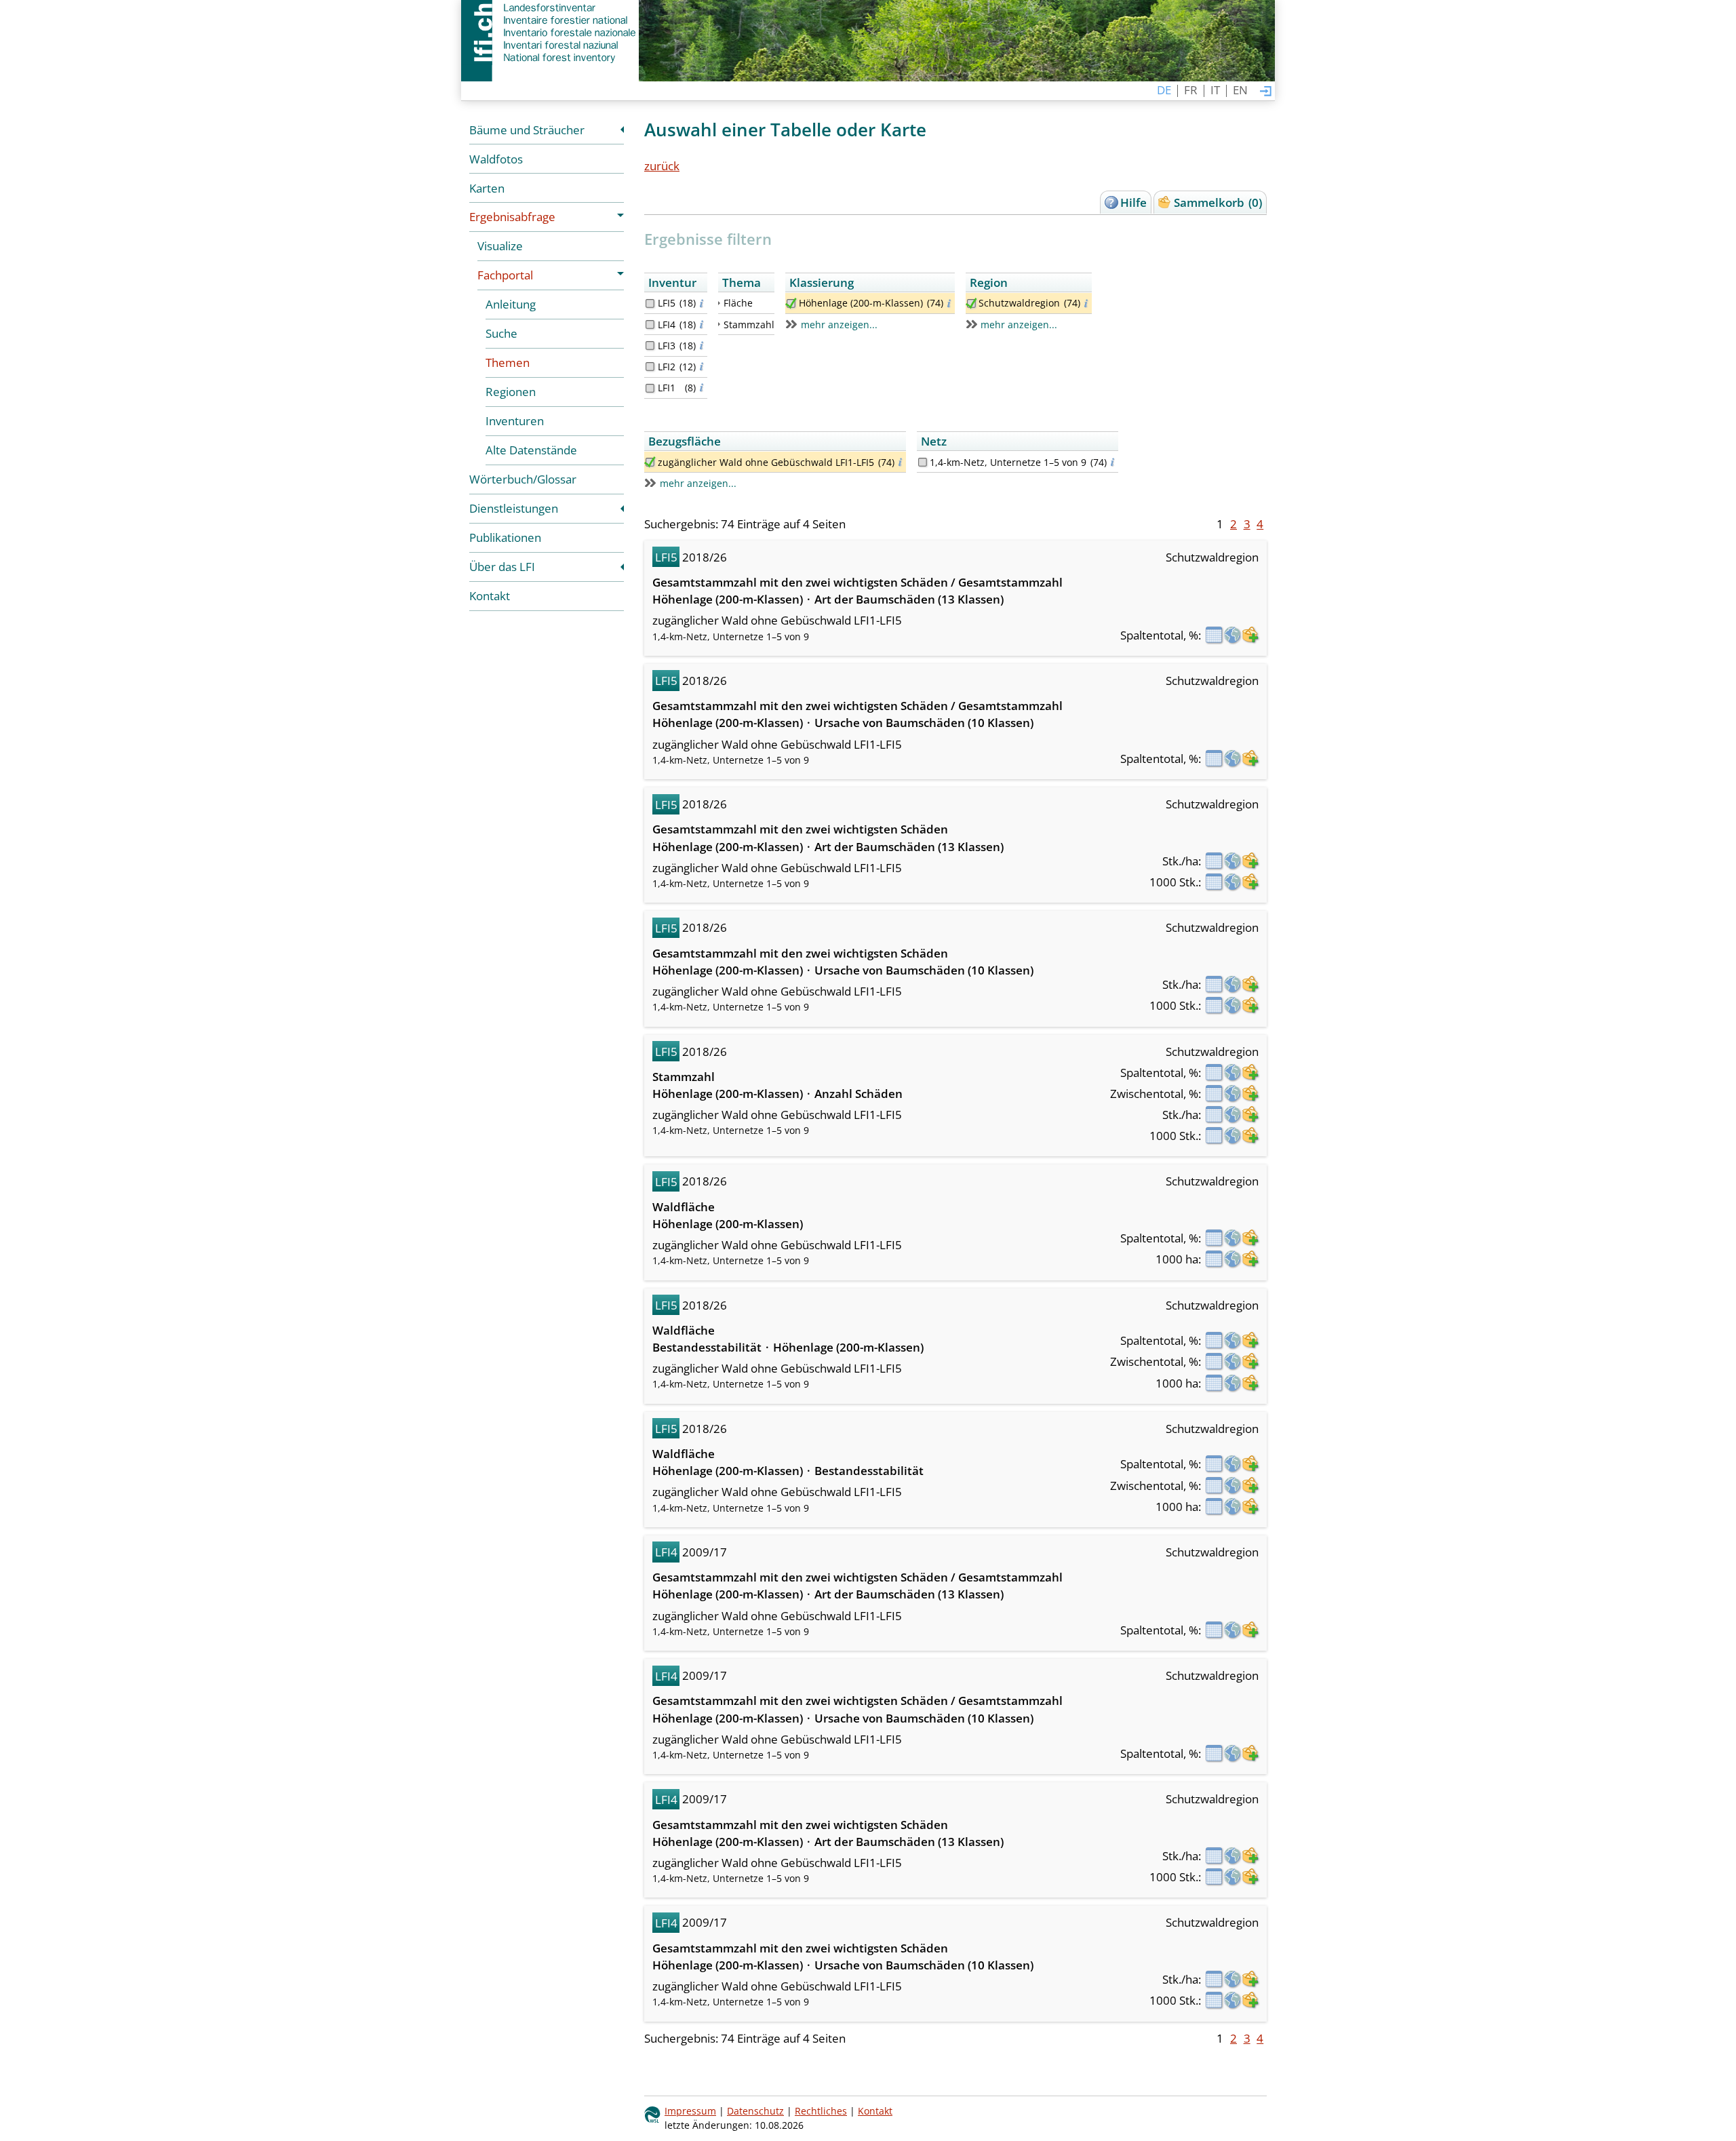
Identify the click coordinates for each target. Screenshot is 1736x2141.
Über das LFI (502, 567)
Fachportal (505, 275)
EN (1240, 90)
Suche (501, 333)
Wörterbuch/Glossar (523, 479)
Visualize (500, 246)
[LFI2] (650, 367)
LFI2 (667, 367)
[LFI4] (650, 325)
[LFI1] (650, 388)
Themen (508, 362)
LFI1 (667, 388)
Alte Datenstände (531, 450)
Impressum (690, 2111)
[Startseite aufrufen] (550, 33)
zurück (662, 166)
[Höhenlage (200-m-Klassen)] (791, 303)
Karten (487, 188)
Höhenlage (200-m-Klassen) (861, 303)
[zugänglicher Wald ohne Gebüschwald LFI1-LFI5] (650, 462)
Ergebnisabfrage (512, 217)
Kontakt (490, 596)
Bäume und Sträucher (527, 130)
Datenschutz (755, 2111)
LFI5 (667, 303)
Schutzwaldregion (1019, 303)
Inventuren (515, 421)
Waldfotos (496, 159)
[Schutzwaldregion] (971, 303)
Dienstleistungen (514, 508)
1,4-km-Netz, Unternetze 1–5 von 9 (1008, 462)
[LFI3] (650, 346)
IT (1215, 90)
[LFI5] (650, 303)
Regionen (511, 392)
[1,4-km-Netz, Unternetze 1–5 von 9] (923, 462)
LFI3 (667, 346)
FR (1191, 90)
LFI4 (667, 325)
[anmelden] (1266, 92)
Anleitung (511, 304)
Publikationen (505, 537)
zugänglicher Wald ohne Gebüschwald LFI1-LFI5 (766, 462)
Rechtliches (821, 2111)
